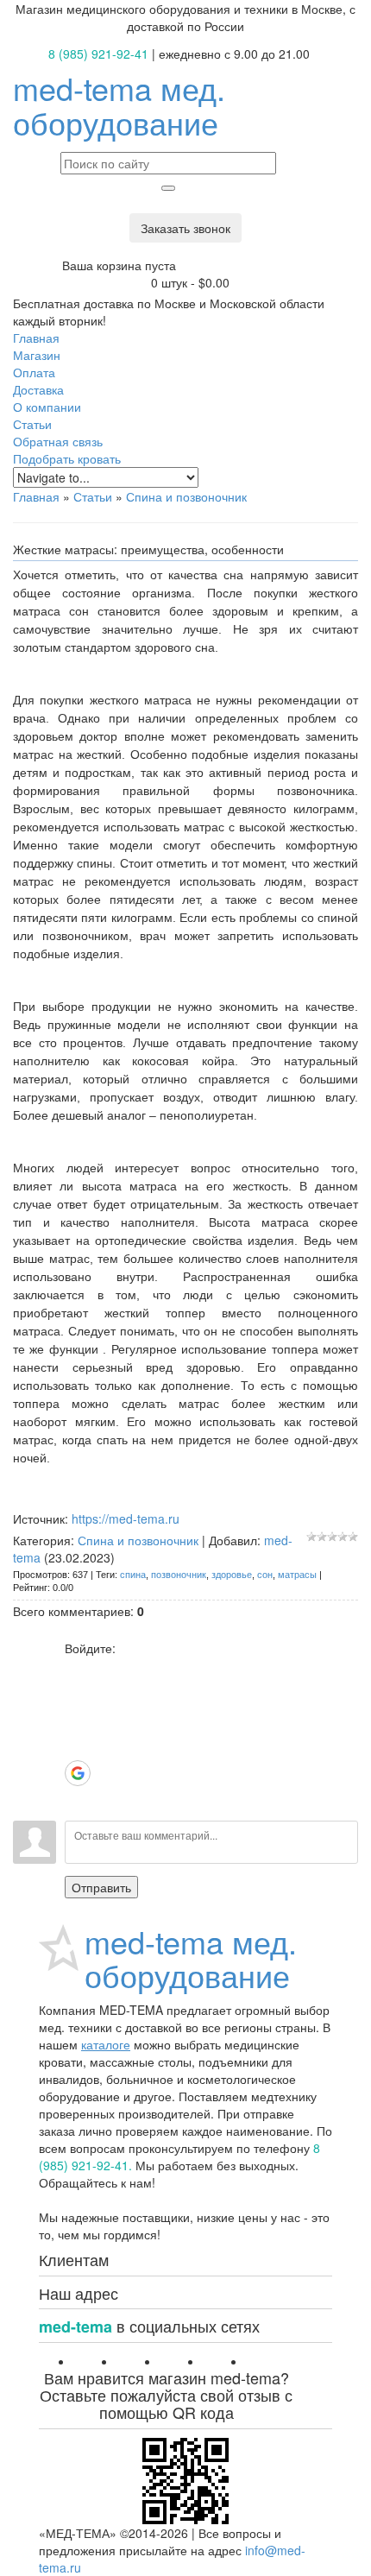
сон (265, 1575)
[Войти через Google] (78, 1773)
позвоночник (179, 1575)
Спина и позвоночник (186, 496)
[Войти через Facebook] (78, 1721)
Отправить (101, 1887)
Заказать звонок (185, 228)
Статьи (93, 496)
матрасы (297, 1575)
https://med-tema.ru (126, 1518)
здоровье (232, 1575)
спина (133, 1575)
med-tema (119, 105)
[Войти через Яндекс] (78, 1747)
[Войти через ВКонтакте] (78, 1695)
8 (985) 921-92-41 (98, 54)
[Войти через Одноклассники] (78, 1799)
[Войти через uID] (78, 1670)
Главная (36, 496)
